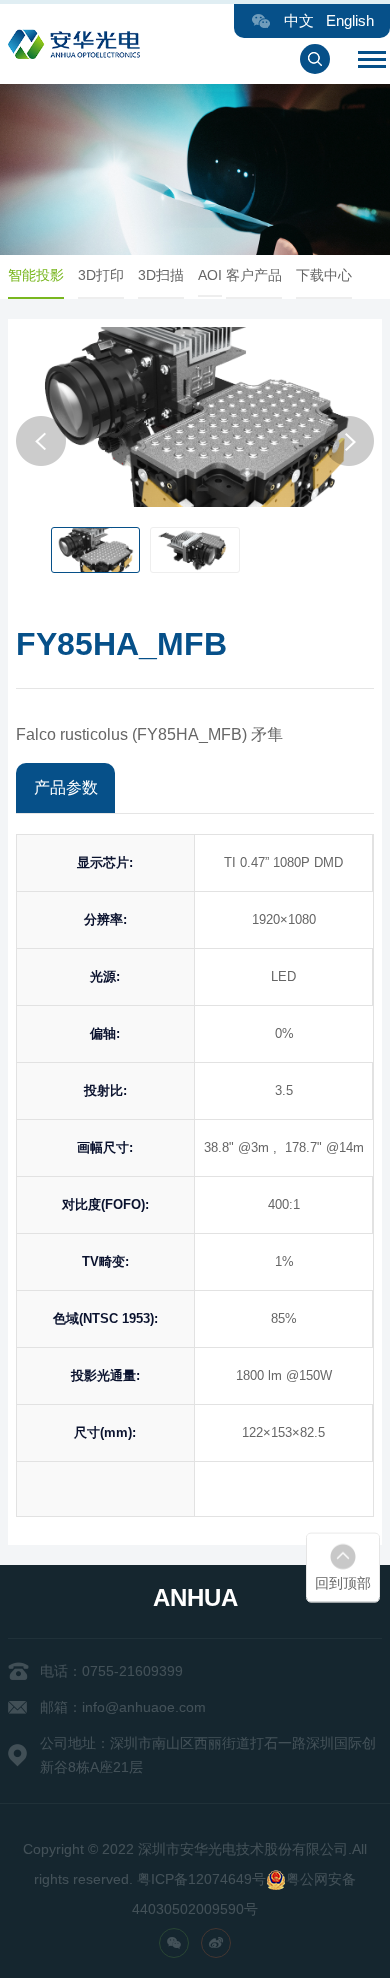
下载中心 (324, 275)
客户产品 (254, 275)
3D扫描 (161, 275)
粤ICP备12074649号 (201, 1879)
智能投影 (36, 275)
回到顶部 (343, 1583)
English (350, 20)
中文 (299, 20)
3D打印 (101, 275)
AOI (210, 275)
